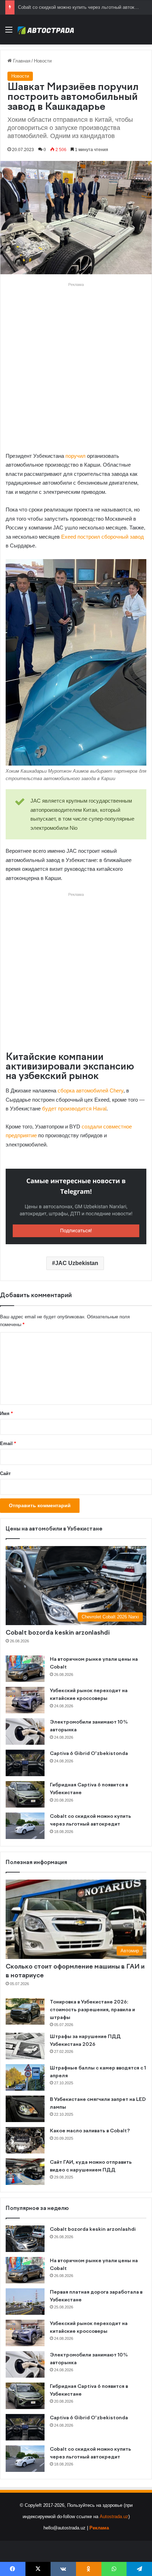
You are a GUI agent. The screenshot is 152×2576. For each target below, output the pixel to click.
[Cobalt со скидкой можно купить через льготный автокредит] (25, 1826)
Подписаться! (76, 1231)
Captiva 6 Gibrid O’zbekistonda (89, 1754)
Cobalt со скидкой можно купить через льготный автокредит (82, 7)
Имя (6, 1413)
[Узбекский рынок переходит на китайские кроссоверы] (25, 1700)
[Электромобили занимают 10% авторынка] (25, 1732)
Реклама (99, 2528)
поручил (75, 456)
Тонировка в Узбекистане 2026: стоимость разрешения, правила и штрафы (92, 2010)
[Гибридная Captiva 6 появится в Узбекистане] (25, 1794)
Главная (21, 61)
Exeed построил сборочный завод (103, 537)
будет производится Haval (74, 1109)
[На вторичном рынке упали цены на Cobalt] (25, 1669)
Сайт (5, 1473)
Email (8, 1443)
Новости (43, 61)
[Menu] (9, 32)
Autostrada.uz (114, 2517)
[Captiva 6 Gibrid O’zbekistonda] (25, 1763)
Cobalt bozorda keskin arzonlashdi (58, 1633)
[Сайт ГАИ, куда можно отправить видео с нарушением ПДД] (25, 2172)
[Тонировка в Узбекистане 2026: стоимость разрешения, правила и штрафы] (25, 2011)
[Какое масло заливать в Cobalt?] (25, 2140)
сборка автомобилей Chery (90, 1091)
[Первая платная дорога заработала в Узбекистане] (25, 2302)
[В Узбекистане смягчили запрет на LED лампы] (25, 2109)
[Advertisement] (76, 365)
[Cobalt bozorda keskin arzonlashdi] (25, 2239)
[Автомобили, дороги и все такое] (46, 30)
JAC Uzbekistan (77, 1263)
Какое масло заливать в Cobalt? (90, 2131)
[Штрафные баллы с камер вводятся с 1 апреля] (25, 2077)
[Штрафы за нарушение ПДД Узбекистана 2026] (25, 2046)
